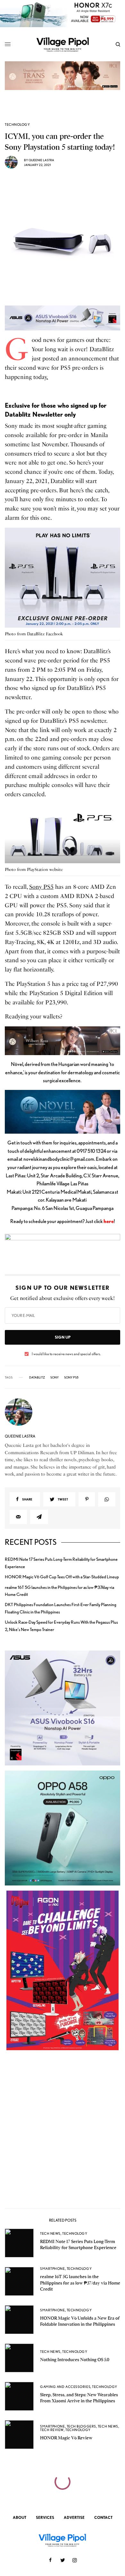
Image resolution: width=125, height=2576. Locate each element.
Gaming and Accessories (65, 2387)
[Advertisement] (63, 2132)
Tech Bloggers (81, 2426)
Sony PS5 (41, 887)
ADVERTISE (74, 2517)
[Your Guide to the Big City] (63, 44)
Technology (17, 125)
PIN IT (66, 579)
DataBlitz (37, 1377)
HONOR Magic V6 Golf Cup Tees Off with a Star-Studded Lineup (62, 1577)
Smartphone (53, 2269)
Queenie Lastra (41, 160)
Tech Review (52, 2430)
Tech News (50, 2233)
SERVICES (45, 2517)
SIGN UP (63, 1337)
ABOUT (20, 2517)
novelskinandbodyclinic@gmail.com (59, 1159)
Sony (54, 1377)
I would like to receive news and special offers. (66, 1354)
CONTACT (103, 2517)
